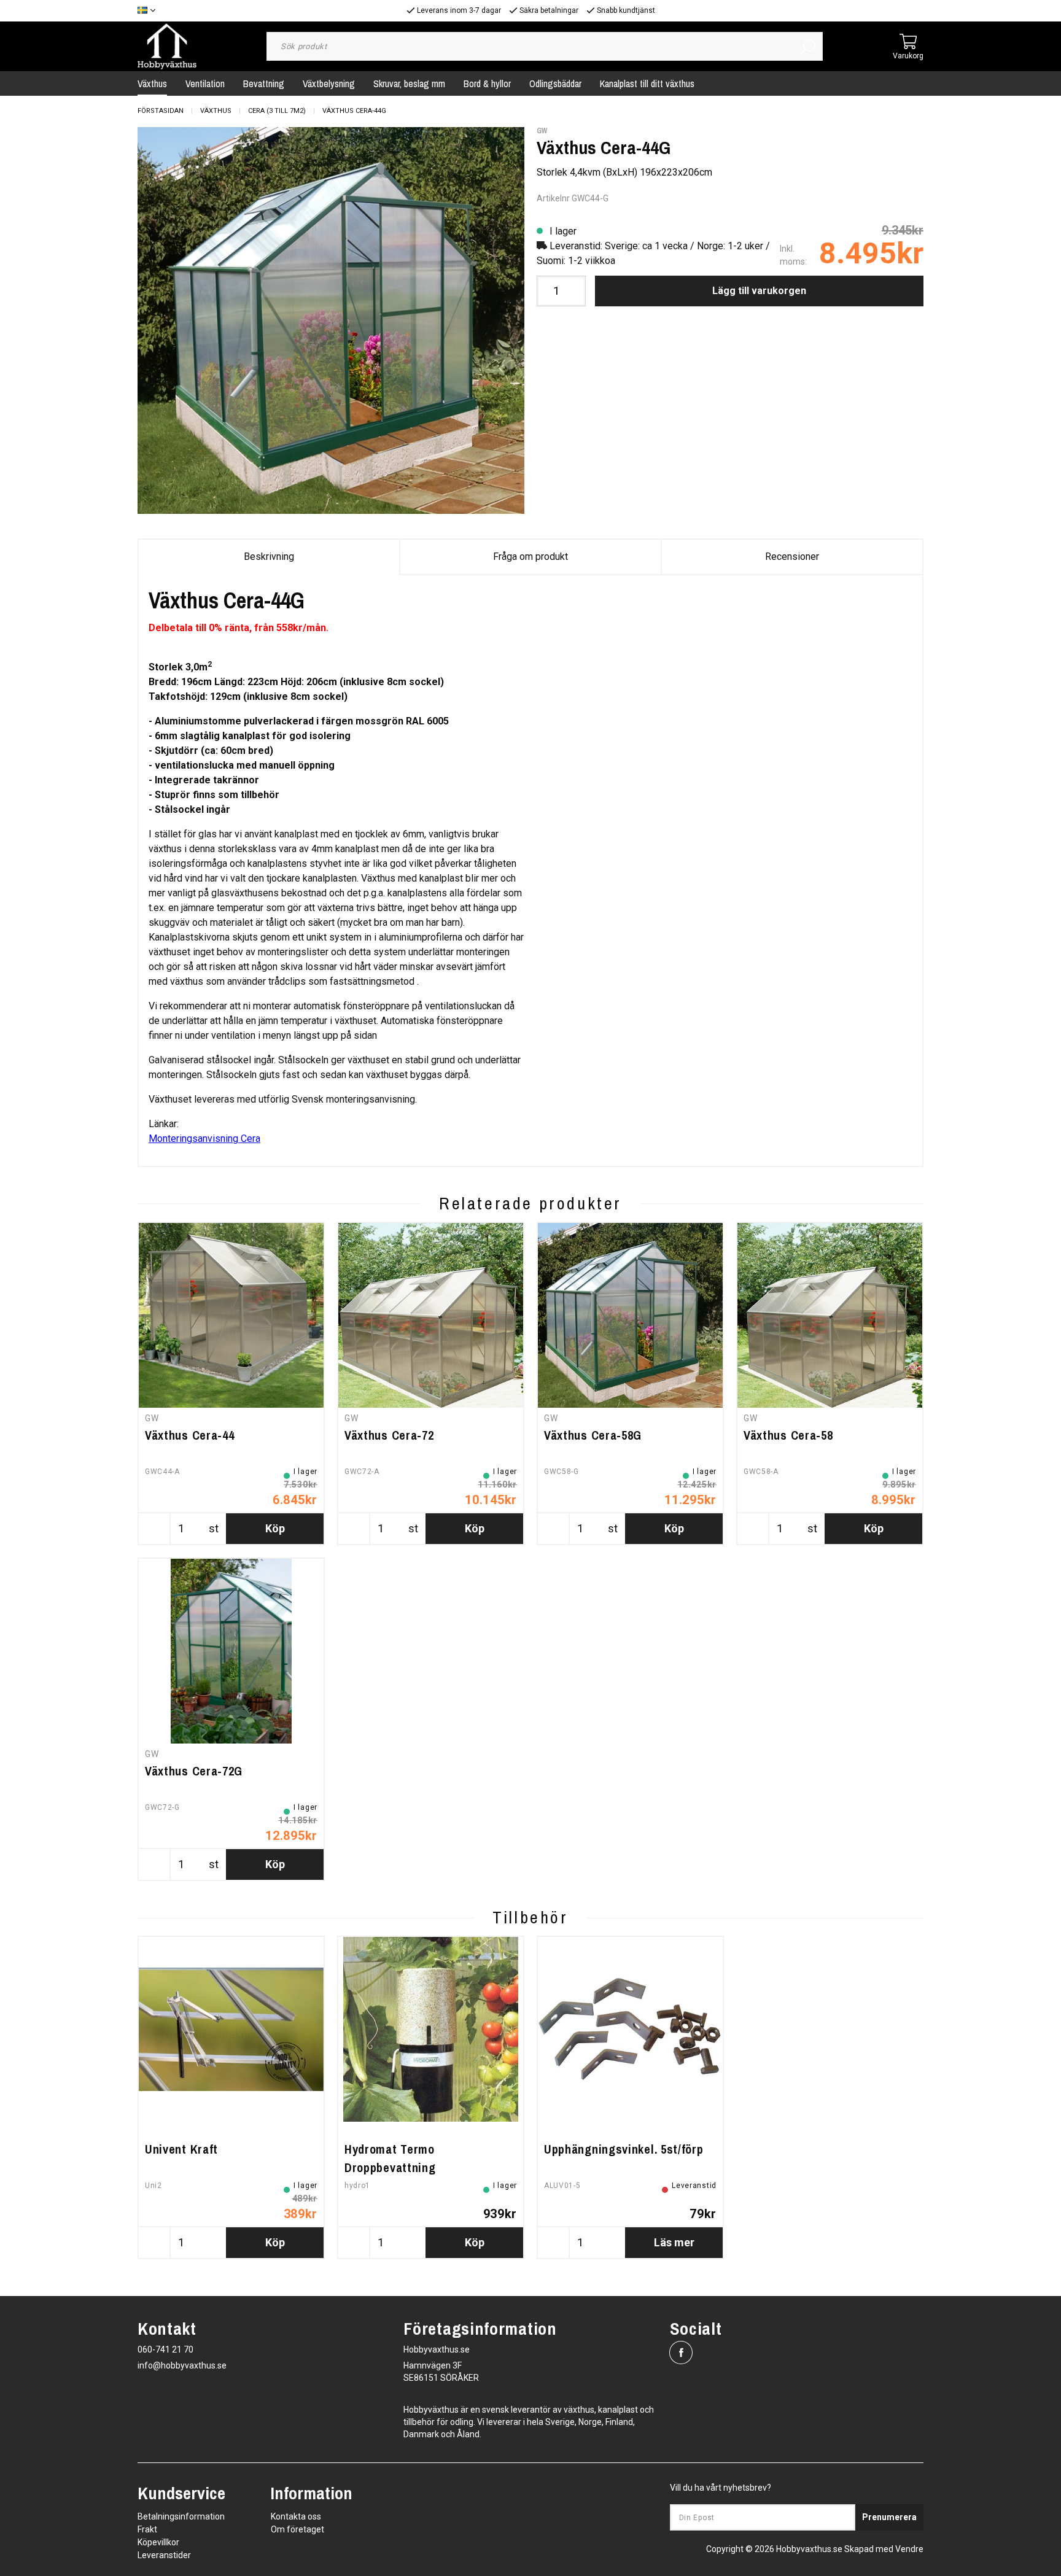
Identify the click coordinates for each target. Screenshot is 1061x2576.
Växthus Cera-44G (354, 111)
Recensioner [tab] (792, 557)
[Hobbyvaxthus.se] (167, 46)
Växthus (152, 83)
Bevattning (264, 83)
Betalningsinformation (181, 2516)
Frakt (147, 2529)
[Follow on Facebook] (681, 2353)
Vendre (909, 2549)
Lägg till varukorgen (759, 291)
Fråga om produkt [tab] (530, 557)
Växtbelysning (329, 83)
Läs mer (674, 2242)
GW (542, 131)
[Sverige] (150, 11)
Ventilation (205, 83)
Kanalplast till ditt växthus (647, 83)
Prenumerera (889, 2517)
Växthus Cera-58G (593, 1435)
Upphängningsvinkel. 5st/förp (624, 2149)
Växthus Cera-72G (194, 1771)
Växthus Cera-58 (788, 1435)
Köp (275, 1528)
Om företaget (297, 2529)
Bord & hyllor (487, 83)
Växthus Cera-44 (190, 1435)
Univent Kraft (181, 2149)
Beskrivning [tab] (269, 557)
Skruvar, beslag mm (409, 83)
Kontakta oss (296, 2516)
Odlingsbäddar (555, 83)
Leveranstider (164, 2555)
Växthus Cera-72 (389, 1435)
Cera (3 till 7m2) (277, 111)
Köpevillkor (158, 2542)
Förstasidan (161, 111)
